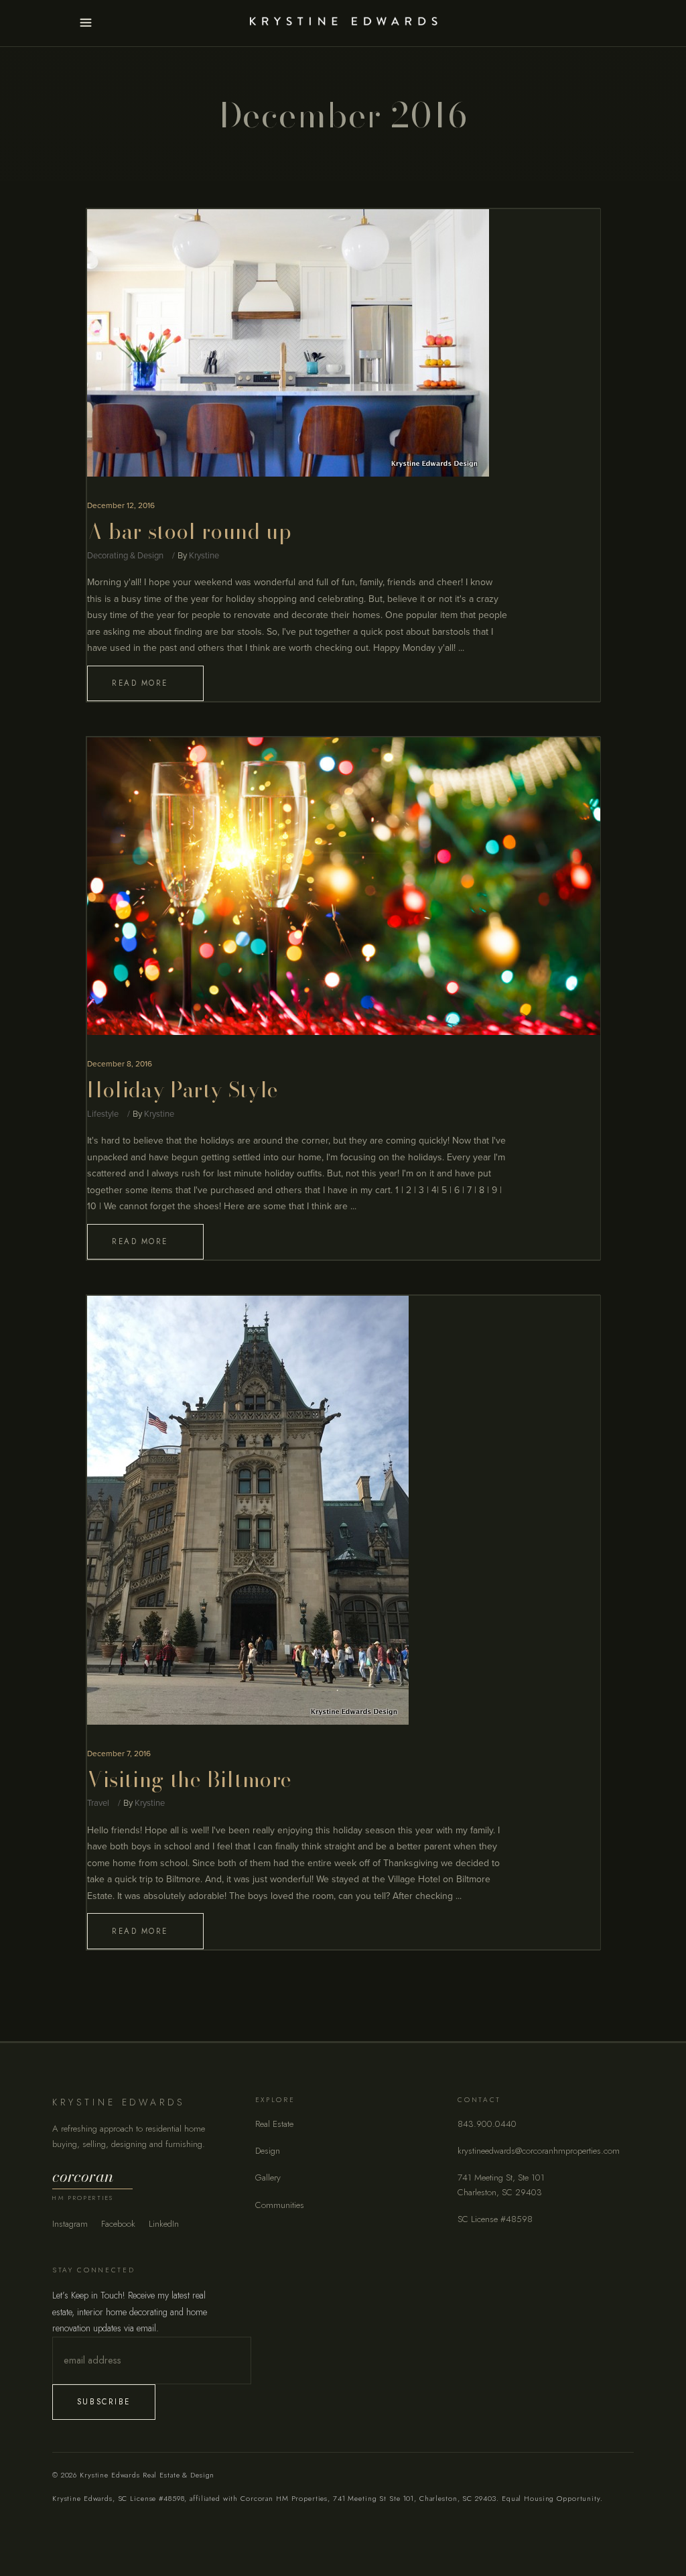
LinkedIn (164, 2224)
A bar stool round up (189, 531)
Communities (280, 2205)
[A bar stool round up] (288, 343)
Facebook (118, 2224)
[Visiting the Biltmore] (248, 1510)
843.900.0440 (487, 2124)
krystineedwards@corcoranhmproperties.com (539, 2151)
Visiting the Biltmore (190, 1779)
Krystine (204, 556)
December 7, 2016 (119, 1754)
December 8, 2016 (120, 1064)
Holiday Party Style (183, 1090)
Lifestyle (103, 1114)
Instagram (70, 2224)
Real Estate (274, 2124)
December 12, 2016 (121, 505)
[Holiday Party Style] (344, 886)
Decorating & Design (125, 556)
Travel (98, 1803)
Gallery (268, 2178)
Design (268, 2151)
